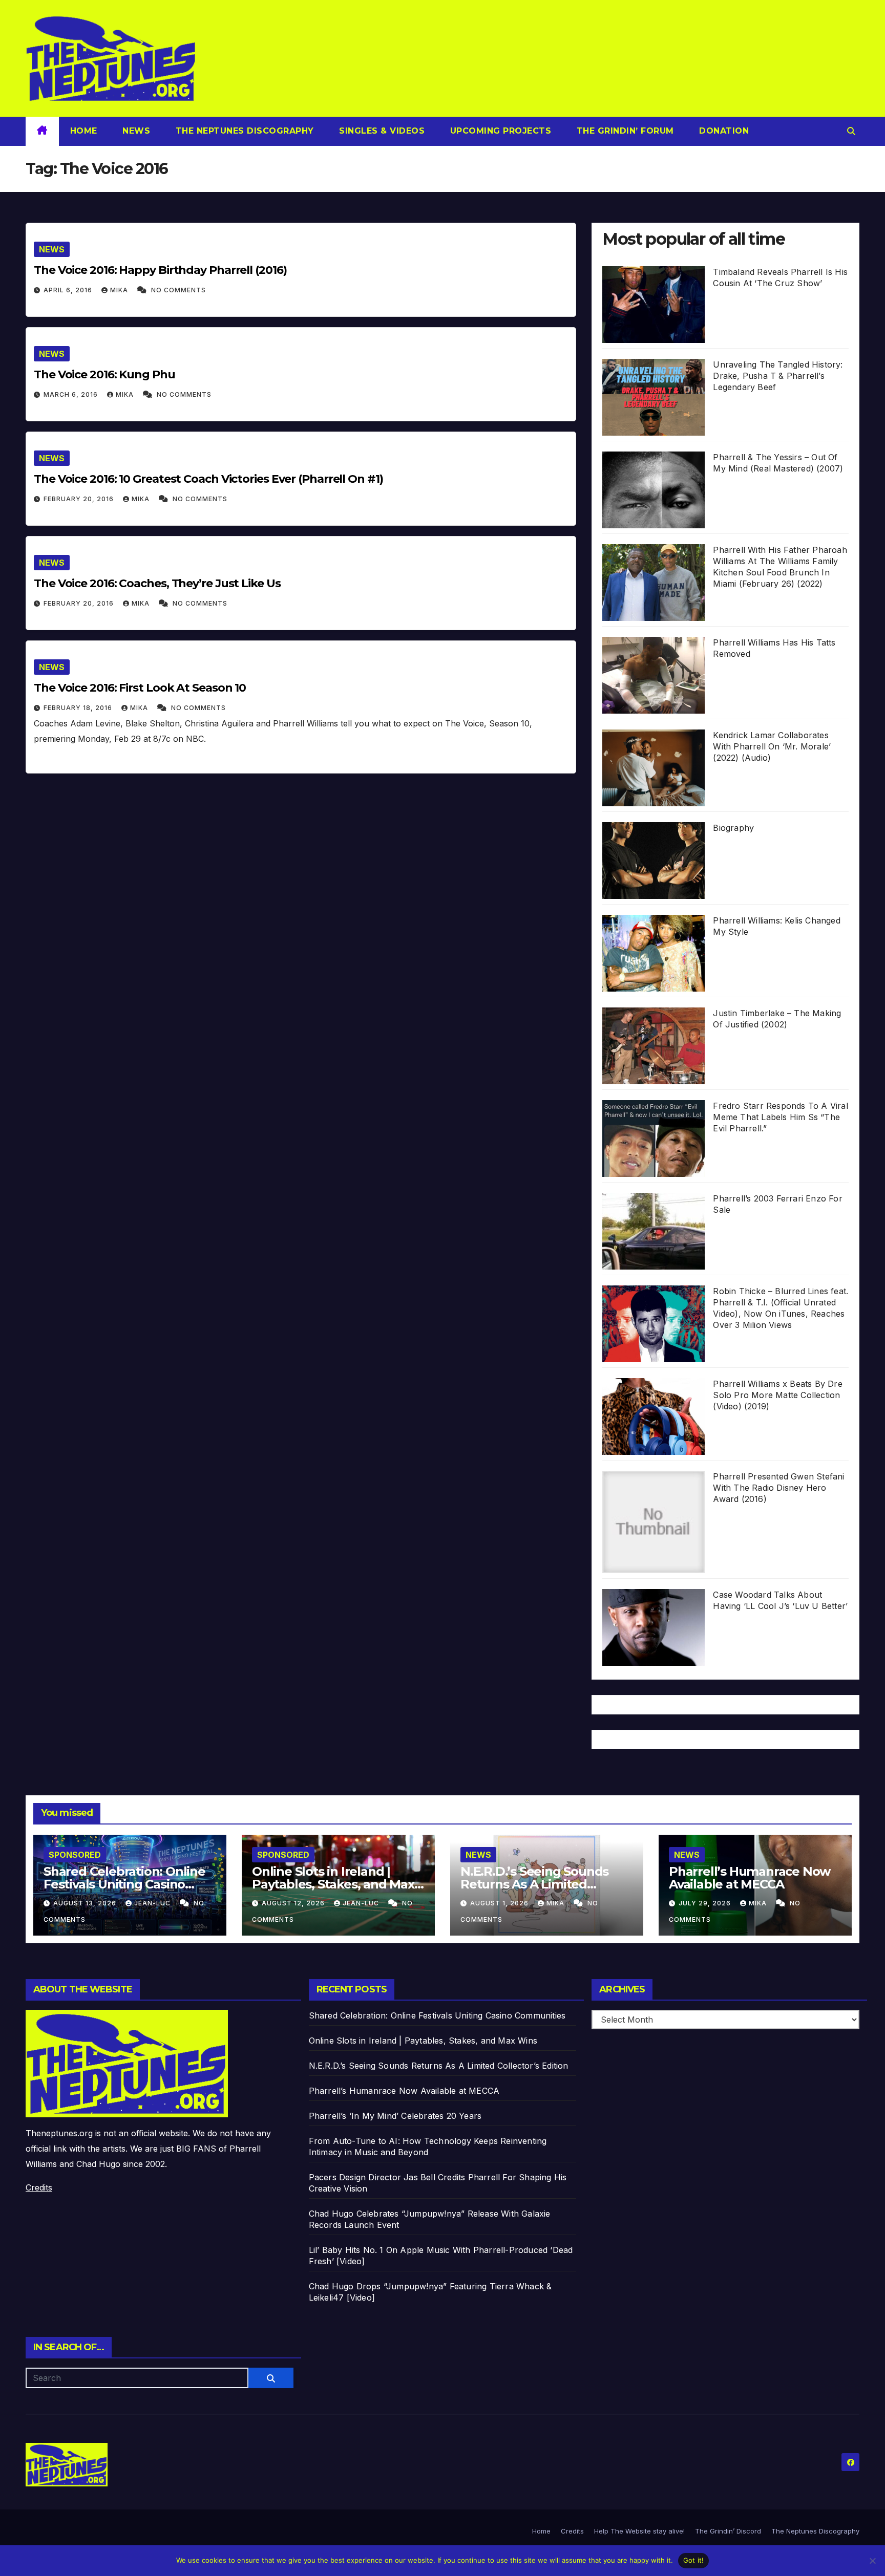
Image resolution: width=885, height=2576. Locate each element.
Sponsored (75, 1855)
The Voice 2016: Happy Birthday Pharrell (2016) (160, 270)
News (135, 131)
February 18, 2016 (79, 708)
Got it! (694, 2560)
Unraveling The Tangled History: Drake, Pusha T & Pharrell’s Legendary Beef (778, 376)
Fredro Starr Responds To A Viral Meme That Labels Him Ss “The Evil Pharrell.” (780, 1117)
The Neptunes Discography (243, 131)
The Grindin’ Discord (728, 2531)
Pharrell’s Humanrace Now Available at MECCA (750, 1878)
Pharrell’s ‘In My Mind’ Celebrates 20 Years (395, 2116)
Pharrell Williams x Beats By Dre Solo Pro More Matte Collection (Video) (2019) (777, 1395)
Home (84, 131)
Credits (39, 2187)
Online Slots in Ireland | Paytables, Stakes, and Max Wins (333, 1884)
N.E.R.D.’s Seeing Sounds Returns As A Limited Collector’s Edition (534, 1884)
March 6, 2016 (72, 394)
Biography (733, 828)
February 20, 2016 (80, 499)
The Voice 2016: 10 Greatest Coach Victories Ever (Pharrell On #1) (208, 479)
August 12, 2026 (294, 1903)
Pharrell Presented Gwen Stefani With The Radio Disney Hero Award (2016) (778, 1488)
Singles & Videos (381, 131)
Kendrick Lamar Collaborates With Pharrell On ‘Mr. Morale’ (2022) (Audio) (772, 746)
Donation (723, 131)
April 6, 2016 (69, 290)
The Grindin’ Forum (624, 131)
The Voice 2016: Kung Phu (104, 374)
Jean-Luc (153, 1903)
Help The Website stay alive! (639, 2531)
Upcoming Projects (499, 131)
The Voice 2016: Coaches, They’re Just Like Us (157, 583)
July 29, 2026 (706, 1903)
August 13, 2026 (86, 1903)
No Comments (178, 290)
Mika (120, 290)
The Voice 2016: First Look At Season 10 (140, 688)
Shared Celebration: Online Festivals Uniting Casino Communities (124, 1884)
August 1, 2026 (500, 1903)
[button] (851, 131)
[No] (872, 2561)
